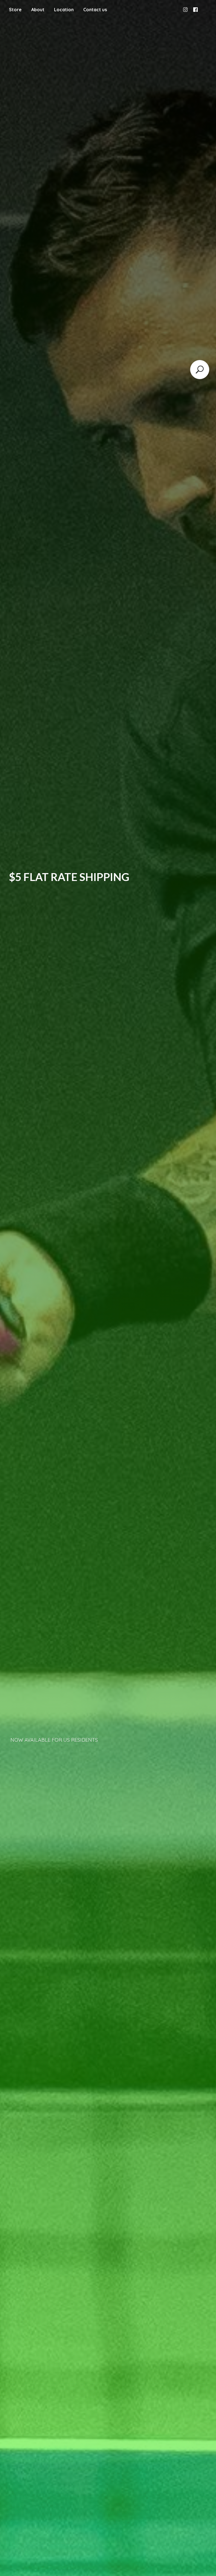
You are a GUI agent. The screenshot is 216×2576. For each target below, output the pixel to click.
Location (64, 10)
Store (15, 10)
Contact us (95, 10)
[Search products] (200, 370)
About (38, 10)
